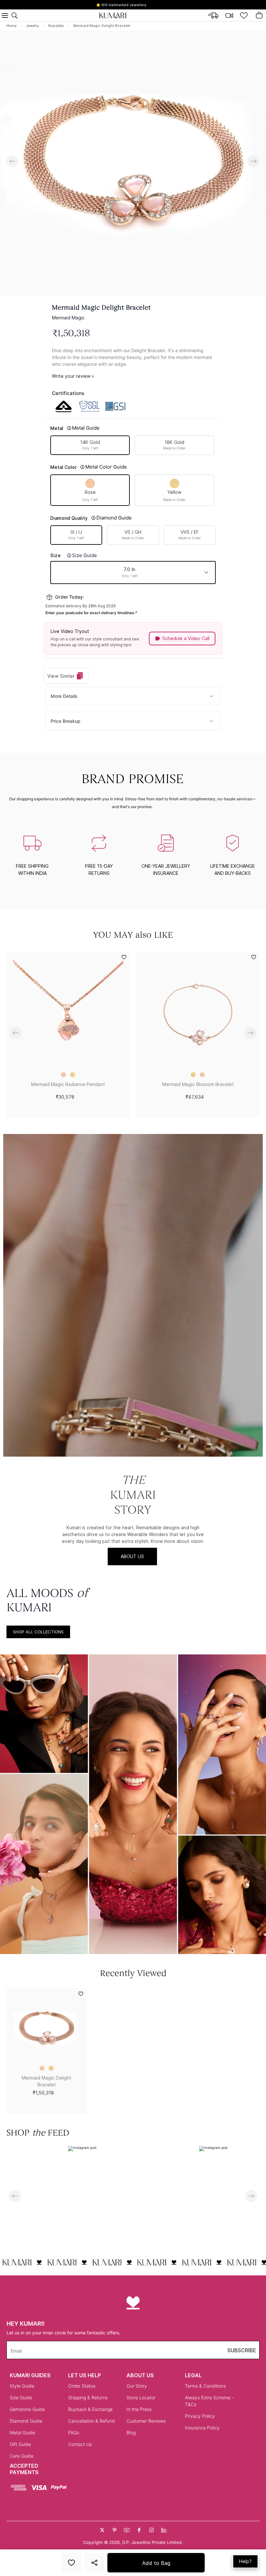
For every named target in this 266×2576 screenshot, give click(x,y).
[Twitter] (102, 2530)
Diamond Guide (26, 2421)
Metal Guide (22, 2433)
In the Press (139, 2409)
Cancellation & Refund (91, 2421)
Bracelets (56, 26)
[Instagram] (151, 2530)
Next (254, 161)
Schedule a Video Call (186, 638)
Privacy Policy (200, 2416)
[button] (133, 572)
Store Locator (141, 2397)
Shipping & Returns (88, 2397)
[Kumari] (113, 16)
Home (12, 26)
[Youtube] (127, 2530)
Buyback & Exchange (90, 2409)
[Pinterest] (115, 2530)
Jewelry (32, 26)
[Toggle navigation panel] (5, 16)
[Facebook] (139, 2530)
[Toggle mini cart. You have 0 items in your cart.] (259, 16)
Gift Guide (20, 2444)
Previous (12, 161)
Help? (245, 2561)
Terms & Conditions (205, 2386)
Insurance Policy (202, 2428)
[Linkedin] (164, 2530)
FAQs (74, 2433)
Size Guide (21, 2397)
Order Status (82, 2386)
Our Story (137, 2386)
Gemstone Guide (27, 2409)
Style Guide (22, 2386)
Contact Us (80, 2444)
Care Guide (22, 2456)
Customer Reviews (146, 2421)
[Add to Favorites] (71, 2563)
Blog (131, 2433)
